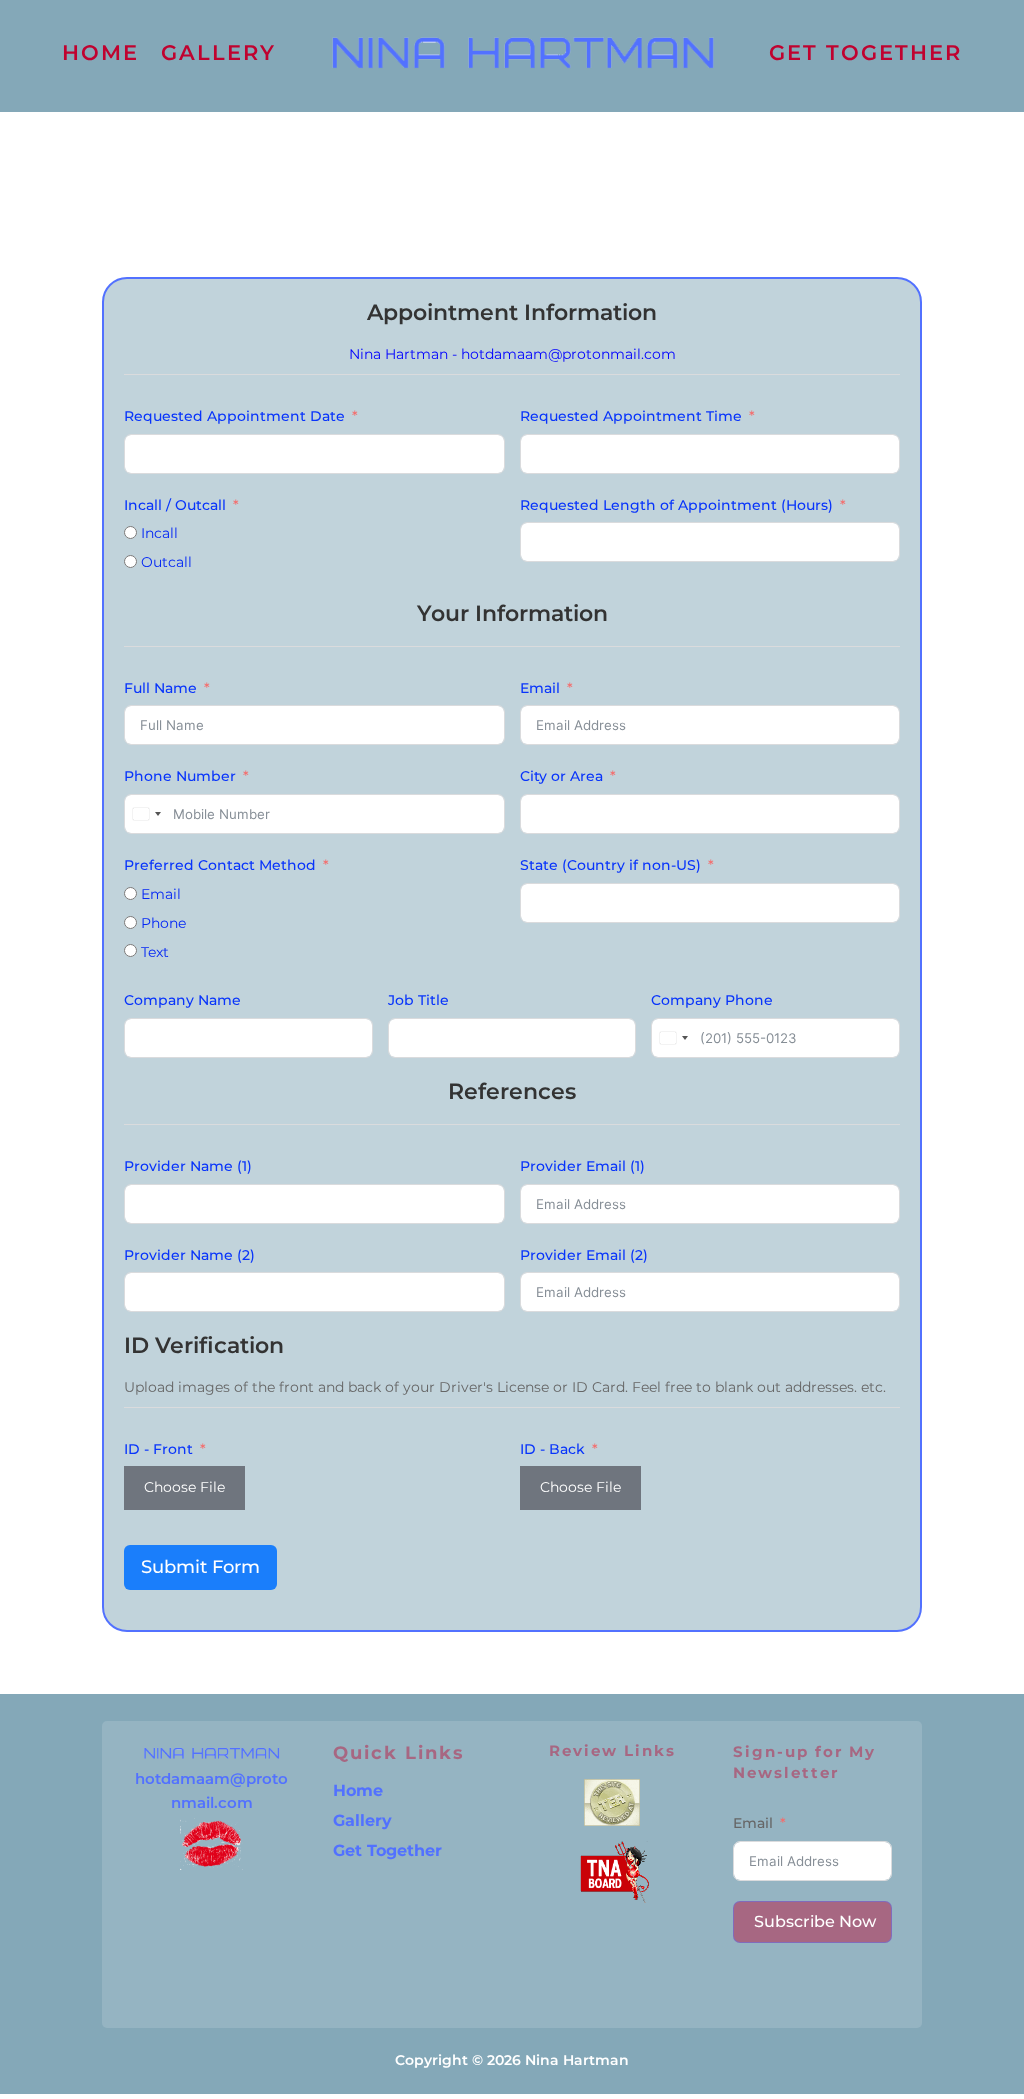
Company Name (182, 1000)
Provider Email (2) (584, 1255)
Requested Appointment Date (234, 416)
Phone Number (180, 776)
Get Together (387, 1852)
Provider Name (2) (189, 1255)
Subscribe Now (815, 1921)
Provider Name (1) (188, 1166)
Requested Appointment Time (631, 416)
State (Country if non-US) (610, 865)
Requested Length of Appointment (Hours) (676, 505)
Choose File (184, 1487)
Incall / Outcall (175, 505)
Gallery (362, 1822)
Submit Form (200, 1567)
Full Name (160, 688)
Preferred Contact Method (220, 865)
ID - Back (552, 1449)
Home (358, 1792)
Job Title (418, 1000)
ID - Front (158, 1449)
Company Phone (712, 1000)
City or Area (561, 776)
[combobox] (146, 814)
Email (540, 688)
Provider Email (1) (582, 1166)
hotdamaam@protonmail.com (568, 354)
